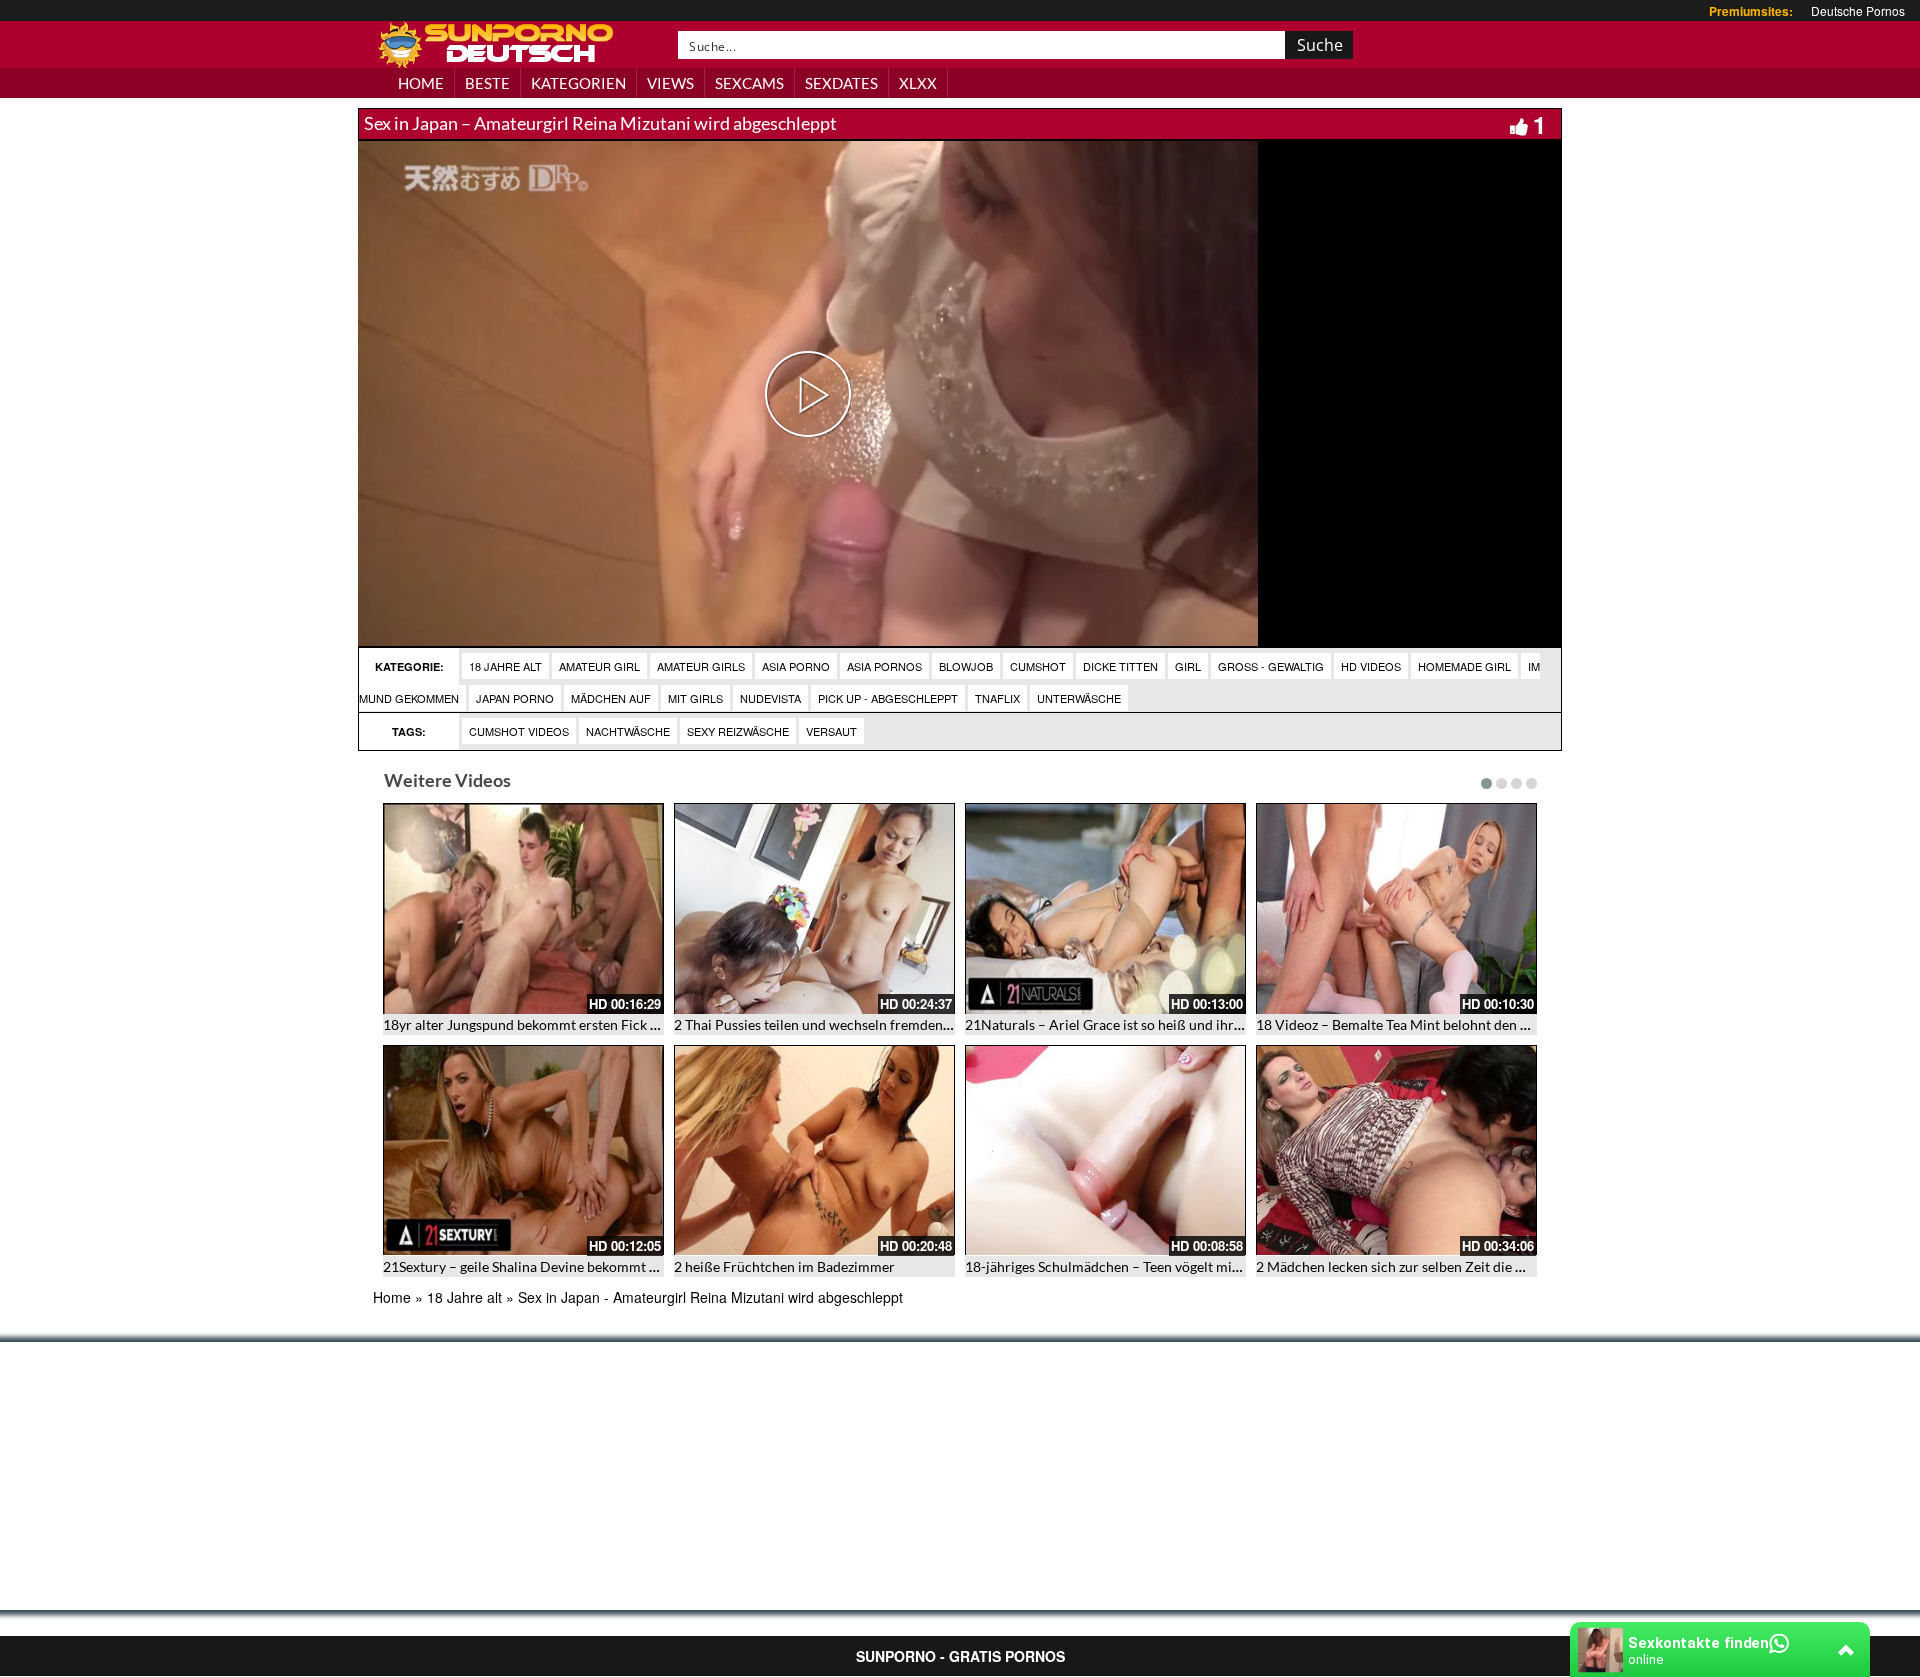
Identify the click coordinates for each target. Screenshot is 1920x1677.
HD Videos (1371, 666)
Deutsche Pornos (1858, 10)
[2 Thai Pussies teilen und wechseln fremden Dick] (814, 908)
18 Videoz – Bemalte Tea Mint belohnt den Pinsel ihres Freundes (1454, 1024)
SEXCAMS (749, 83)
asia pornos (884, 666)
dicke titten (1120, 666)
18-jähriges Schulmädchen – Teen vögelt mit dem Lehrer (1138, 1266)
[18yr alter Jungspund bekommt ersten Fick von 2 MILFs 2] (523, 908)
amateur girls (701, 666)
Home (392, 1297)
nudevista (770, 698)
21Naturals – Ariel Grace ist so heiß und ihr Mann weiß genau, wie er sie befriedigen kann (1241, 1024)
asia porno (796, 666)
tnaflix (997, 698)
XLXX (918, 83)
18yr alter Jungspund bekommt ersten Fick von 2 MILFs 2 (559, 1024)
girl (1188, 666)
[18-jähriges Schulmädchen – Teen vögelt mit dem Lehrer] (1105, 1150)
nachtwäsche (628, 731)
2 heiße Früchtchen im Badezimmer (784, 1266)
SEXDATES (841, 83)
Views (670, 83)
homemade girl (1464, 666)
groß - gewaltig (1271, 666)
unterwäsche (1079, 698)
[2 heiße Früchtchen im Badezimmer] (814, 1150)
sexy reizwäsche (738, 731)
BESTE (487, 83)
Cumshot (1038, 666)
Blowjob (966, 666)
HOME (421, 83)
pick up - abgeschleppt (888, 698)
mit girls (695, 698)
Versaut (831, 731)
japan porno (515, 698)
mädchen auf (611, 698)
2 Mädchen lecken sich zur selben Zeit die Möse (1402, 1266)
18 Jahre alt (505, 666)
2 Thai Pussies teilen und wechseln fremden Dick (824, 1024)
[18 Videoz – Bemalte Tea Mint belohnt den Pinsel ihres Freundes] (1396, 908)
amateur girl (599, 666)
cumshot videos (519, 731)
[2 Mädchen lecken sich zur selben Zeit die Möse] (1396, 1150)
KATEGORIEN (578, 83)
